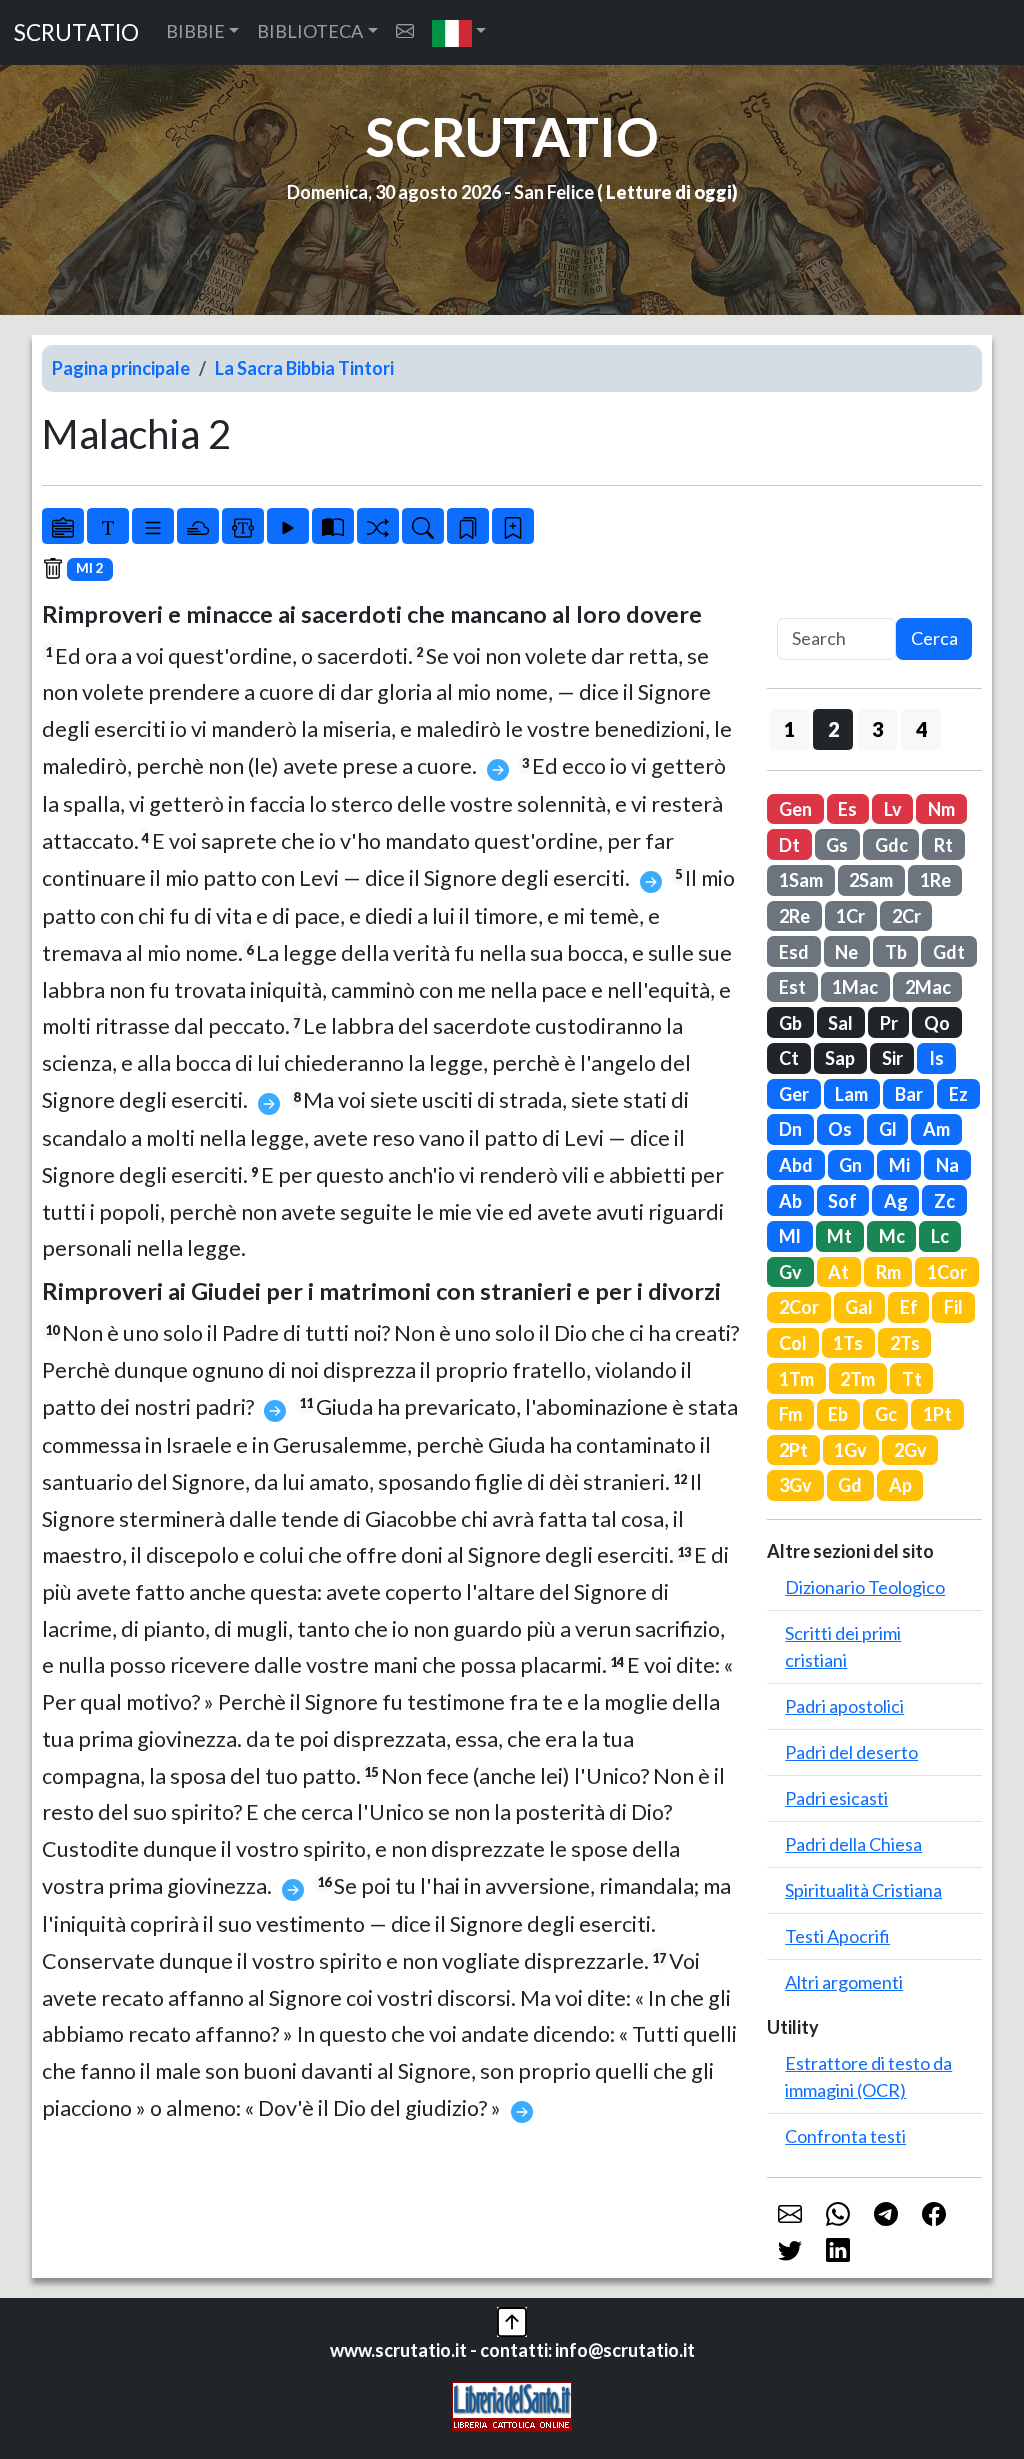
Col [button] (793, 1343)
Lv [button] (893, 809)
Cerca (934, 638)
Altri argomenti (844, 1982)
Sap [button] (840, 1058)
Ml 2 (90, 568)
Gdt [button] (949, 952)
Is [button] (936, 1058)
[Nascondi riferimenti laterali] (198, 526)
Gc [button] (886, 1414)
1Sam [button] (801, 880)
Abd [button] (796, 1165)
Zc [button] (944, 1201)
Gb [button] (790, 1023)
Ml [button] (790, 1236)
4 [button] (921, 729)
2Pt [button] (793, 1450)
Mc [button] (892, 1236)
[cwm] (405, 31)
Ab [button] (790, 1201)
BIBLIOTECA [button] (310, 31)
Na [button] (947, 1165)
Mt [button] (839, 1236)
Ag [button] (896, 1201)
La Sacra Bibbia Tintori (304, 368)
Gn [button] (850, 1165)
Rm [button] (888, 1272)
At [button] (838, 1272)
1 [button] (789, 729)
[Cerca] (423, 526)
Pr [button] (889, 1023)
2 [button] (833, 729)
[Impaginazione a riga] (153, 526)
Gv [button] (790, 1272)
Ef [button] (909, 1307)
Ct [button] (789, 1058)
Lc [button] (940, 1236)
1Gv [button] (850, 1450)
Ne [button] (846, 952)
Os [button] (840, 1129)
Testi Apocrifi (837, 1936)
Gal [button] (859, 1307)
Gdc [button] (891, 845)
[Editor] (243, 526)
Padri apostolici (844, 1706)
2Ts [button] (905, 1343)
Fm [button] (790, 1414)
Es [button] (847, 809)
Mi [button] (899, 1165)
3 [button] (877, 729)
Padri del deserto (851, 1752)
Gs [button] (837, 845)
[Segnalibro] (468, 526)
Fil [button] (953, 1307)
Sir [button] (892, 1058)
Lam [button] (851, 1094)
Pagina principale (121, 368)
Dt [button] (789, 845)
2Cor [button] (799, 1307)
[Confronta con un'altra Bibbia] (333, 526)
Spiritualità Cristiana (863, 1890)
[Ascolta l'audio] (288, 526)
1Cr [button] (850, 916)
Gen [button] (795, 809)
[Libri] (63, 526)
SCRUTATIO (76, 32)
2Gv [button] (910, 1450)
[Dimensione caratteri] (108, 526)
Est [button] (792, 987)
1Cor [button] (947, 1272)
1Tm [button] (796, 1379)
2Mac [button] (928, 987)
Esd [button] (794, 952)
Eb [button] (838, 1414)
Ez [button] (958, 1094)
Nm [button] (941, 809)
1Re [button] (935, 880)
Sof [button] (842, 1201)
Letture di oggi (669, 192)
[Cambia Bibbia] (378, 526)
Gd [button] (850, 1485)
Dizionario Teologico (865, 1587)
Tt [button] (912, 1379)
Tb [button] (896, 952)
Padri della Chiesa (853, 1844)
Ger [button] (794, 1094)
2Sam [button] (871, 880)
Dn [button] (790, 1129)
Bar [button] (909, 1094)
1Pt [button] (937, 1414)
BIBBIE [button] (195, 31)
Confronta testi (845, 2136)
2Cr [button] (906, 916)
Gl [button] (888, 1129)
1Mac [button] (855, 987)
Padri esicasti (836, 1798)
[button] (459, 32)
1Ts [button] (848, 1343)
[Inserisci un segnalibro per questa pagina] (513, 526)
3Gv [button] (795, 1485)
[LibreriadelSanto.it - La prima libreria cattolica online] (512, 2405)
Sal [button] (840, 1023)
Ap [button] (900, 1485)
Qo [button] (937, 1023)
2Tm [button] (857, 1379)
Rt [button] (943, 845)
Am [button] (936, 1129)
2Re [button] (794, 916)
